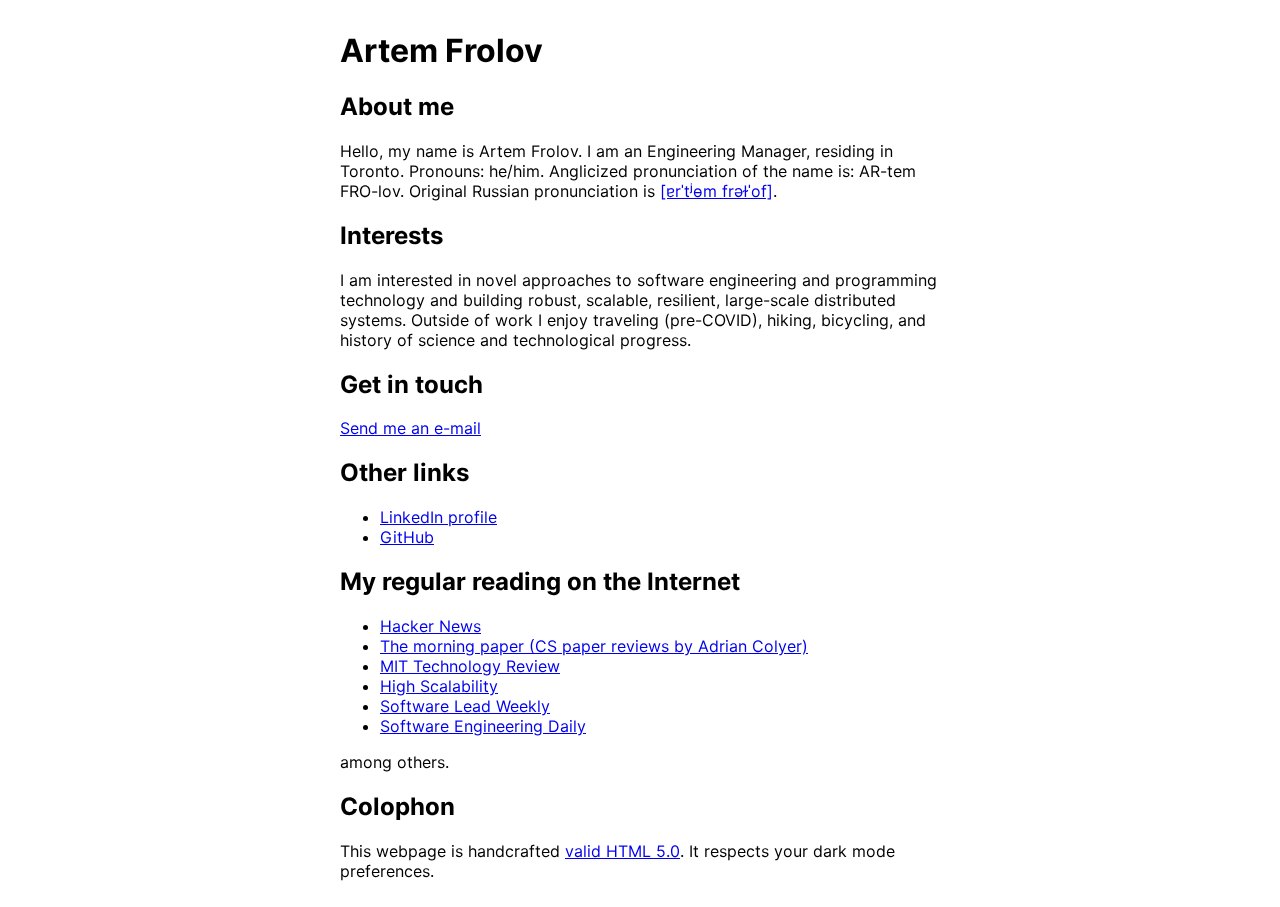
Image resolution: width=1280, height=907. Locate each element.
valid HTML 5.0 (622, 851)
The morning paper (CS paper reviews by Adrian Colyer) (594, 646)
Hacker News (430, 626)
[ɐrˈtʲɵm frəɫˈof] (716, 191)
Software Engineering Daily (483, 726)
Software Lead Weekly (465, 706)
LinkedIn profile (438, 517)
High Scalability (439, 686)
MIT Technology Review (470, 666)
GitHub (407, 537)
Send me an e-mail (410, 428)
